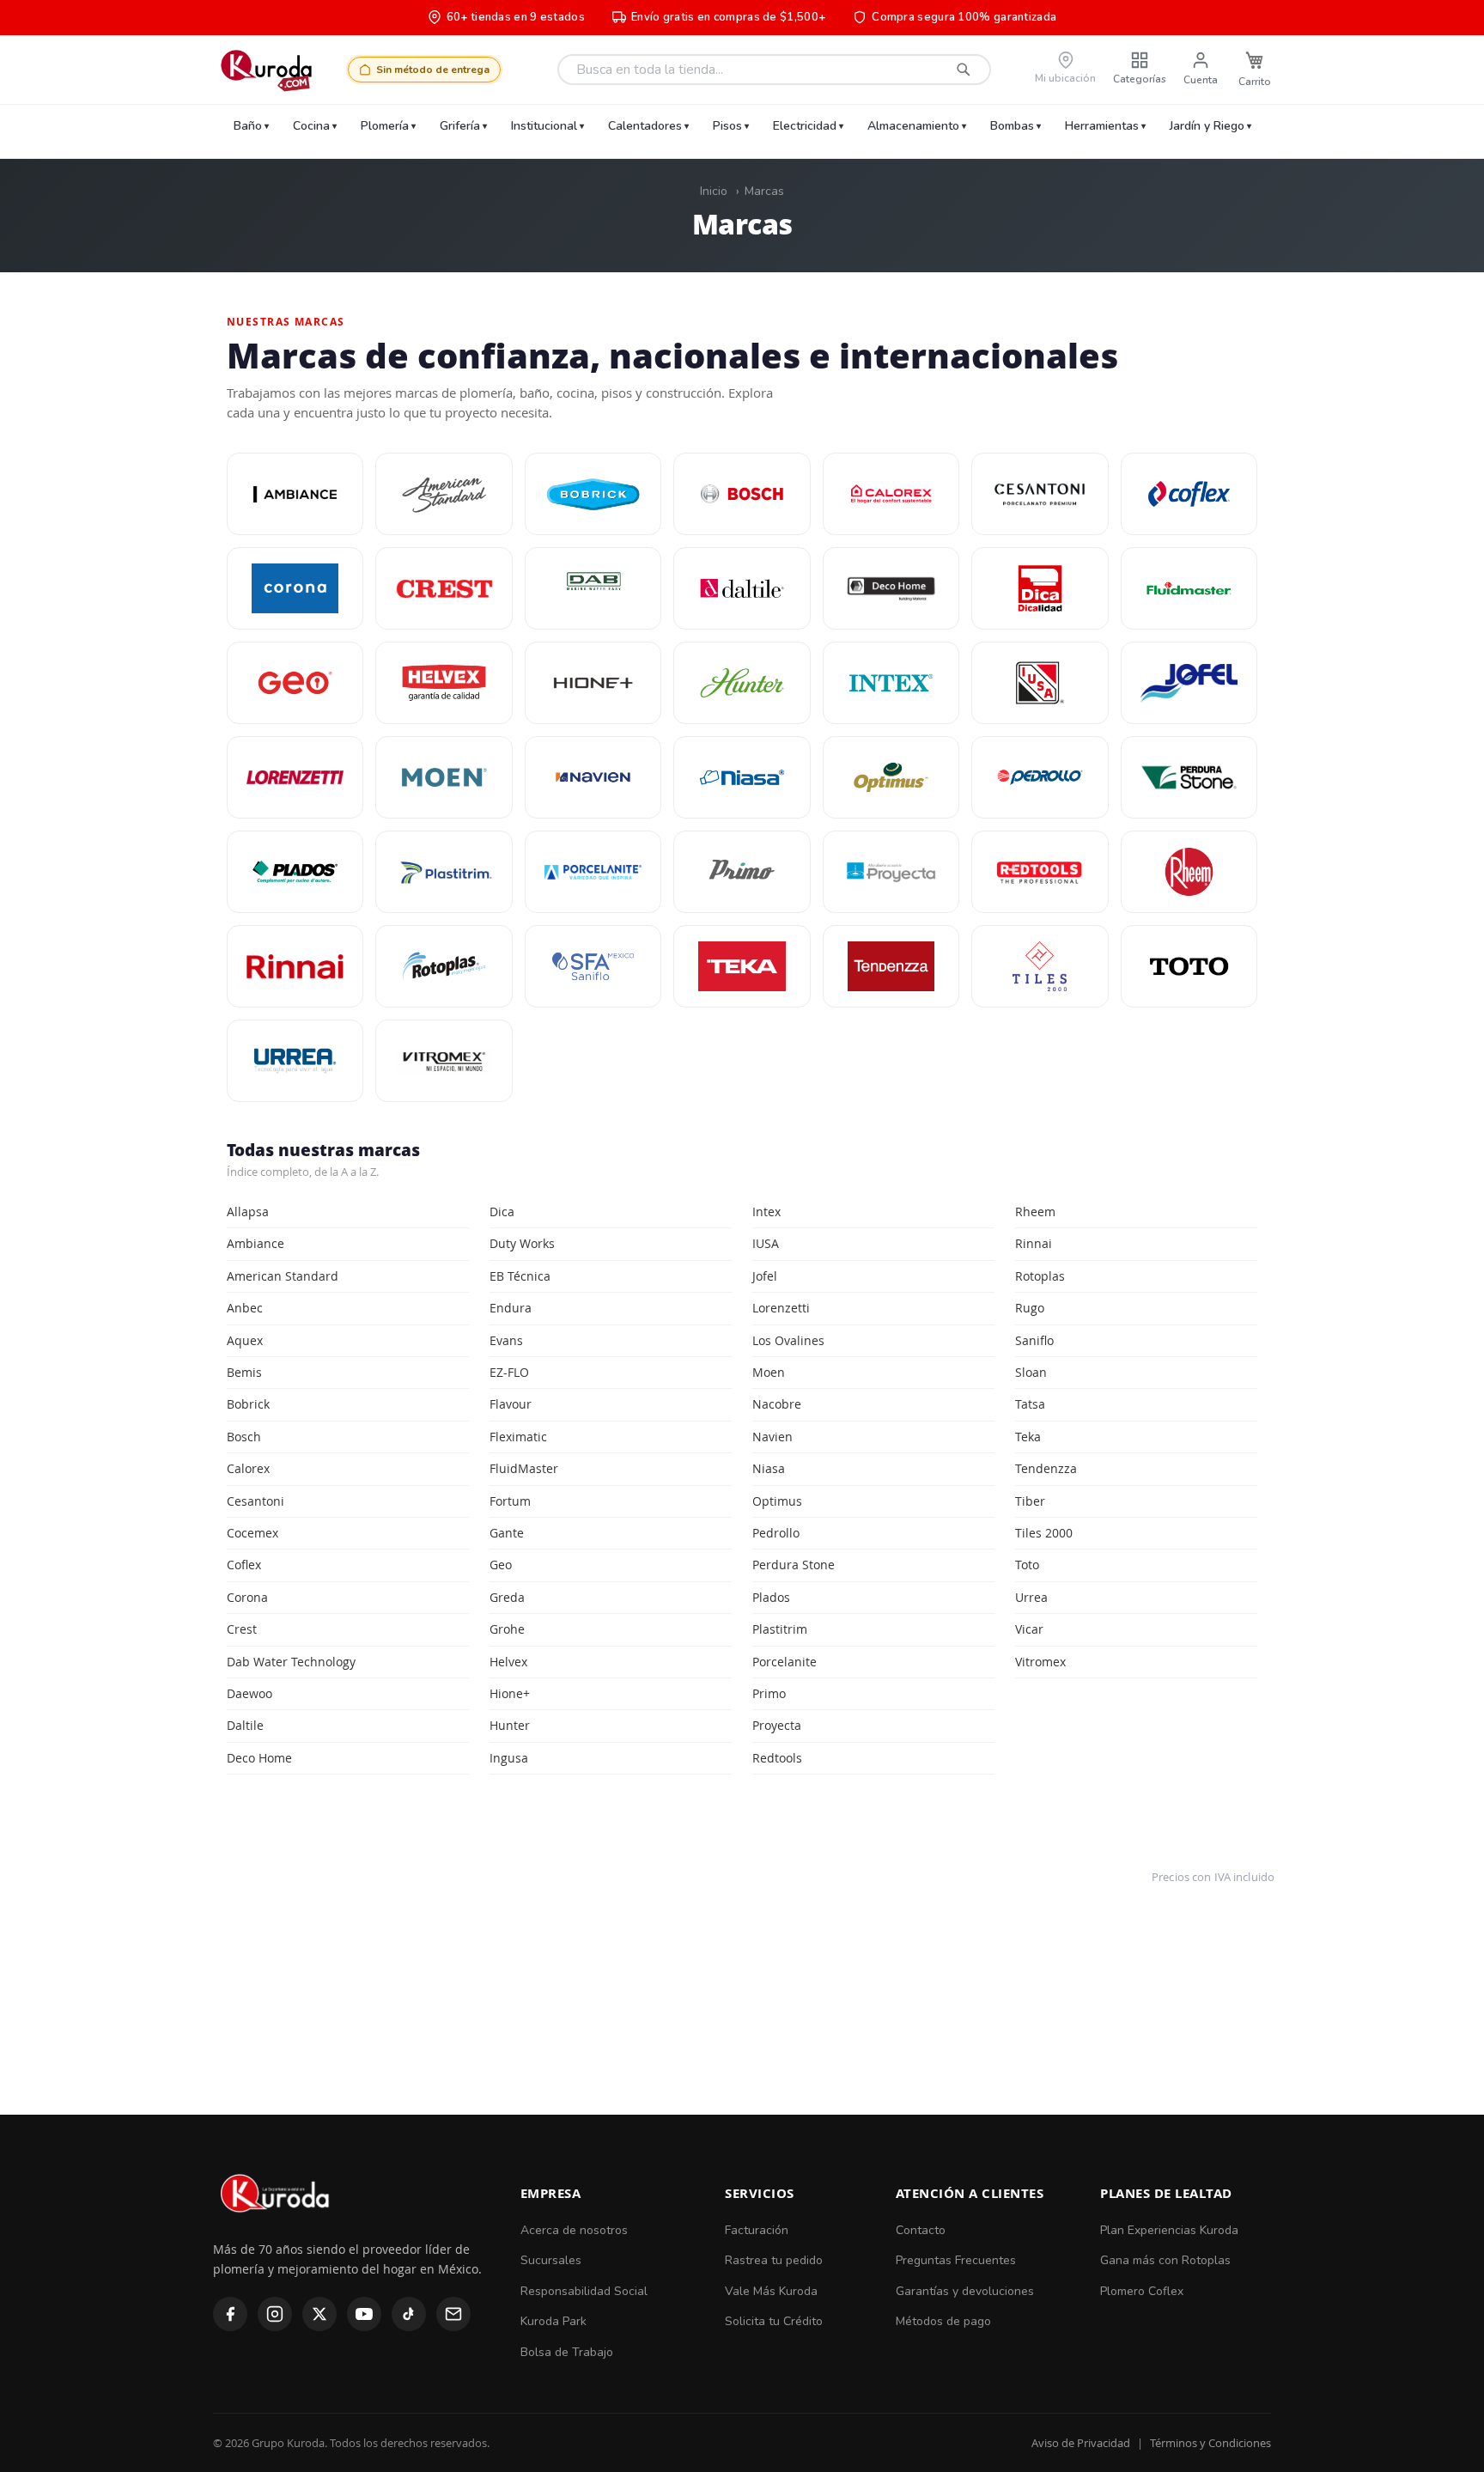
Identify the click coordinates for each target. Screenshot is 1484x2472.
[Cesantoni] (1040, 494)
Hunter (510, 1725)
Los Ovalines (788, 1340)
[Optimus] (891, 777)
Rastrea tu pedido (774, 2260)
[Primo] (742, 872)
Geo (501, 1565)
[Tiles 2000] (1040, 966)
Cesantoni (255, 1501)
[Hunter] (742, 683)
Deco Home (259, 1758)
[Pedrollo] (1040, 777)
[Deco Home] (891, 588)
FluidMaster (524, 1468)
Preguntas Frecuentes (956, 2260)
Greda (507, 1597)
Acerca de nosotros (574, 2230)
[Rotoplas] (444, 966)
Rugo (1030, 1308)
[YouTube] (364, 2314)
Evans (506, 1340)
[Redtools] (1040, 872)
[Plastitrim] (444, 872)
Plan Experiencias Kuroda (1169, 2230)
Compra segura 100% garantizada (964, 17)
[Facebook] (230, 2314)
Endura (511, 1308)
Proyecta (777, 1725)
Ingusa (509, 1758)
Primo (769, 1693)
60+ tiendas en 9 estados (516, 17)
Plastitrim (780, 1629)
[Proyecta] (891, 872)
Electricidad (805, 126)
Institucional (544, 126)
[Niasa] (742, 777)
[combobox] (774, 70)
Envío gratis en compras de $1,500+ (728, 17)
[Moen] (444, 777)
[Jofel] (1189, 683)
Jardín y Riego (1207, 126)
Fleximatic (518, 1437)
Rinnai (1034, 1243)
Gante (507, 1533)
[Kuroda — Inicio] (276, 2227)
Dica (502, 1212)
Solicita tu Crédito (774, 2321)
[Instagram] (275, 2314)
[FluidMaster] (1189, 588)
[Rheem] (1189, 872)
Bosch (244, 1437)
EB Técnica (520, 1276)
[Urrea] (295, 1061)
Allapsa (248, 1212)
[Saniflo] (593, 966)
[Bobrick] (593, 494)
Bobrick (248, 1404)
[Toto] (1189, 966)
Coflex (244, 1565)
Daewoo (249, 1693)
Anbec (245, 1308)
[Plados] (295, 872)
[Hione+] (593, 683)
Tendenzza (1046, 1468)
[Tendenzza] (891, 966)
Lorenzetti (781, 1308)
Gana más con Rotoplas (1165, 2260)
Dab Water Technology (291, 1662)
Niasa (769, 1468)
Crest (242, 1629)
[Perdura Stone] (1189, 777)
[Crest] (444, 588)
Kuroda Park (553, 2321)
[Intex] (891, 683)
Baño (248, 126)
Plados (771, 1597)
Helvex (508, 1662)
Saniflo (1034, 1340)
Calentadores (645, 126)
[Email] (453, 2314)
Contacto (921, 2230)
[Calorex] (891, 494)
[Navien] (593, 777)
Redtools (777, 1758)
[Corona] (295, 588)
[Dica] (1040, 588)
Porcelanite (785, 1662)
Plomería (385, 126)
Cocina (311, 126)
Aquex (245, 1340)
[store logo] (266, 70)
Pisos (727, 126)
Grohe (507, 1629)
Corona (247, 1597)
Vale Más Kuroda (771, 2291)
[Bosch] (742, 494)
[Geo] (295, 683)
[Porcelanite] (593, 872)
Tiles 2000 (1044, 1533)
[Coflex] (1189, 494)
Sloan (1031, 1372)
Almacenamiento (913, 126)
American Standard (283, 1276)
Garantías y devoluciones (965, 2291)
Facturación (757, 2230)
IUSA (766, 1243)
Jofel (765, 1276)
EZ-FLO (509, 1372)
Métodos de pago (943, 2321)
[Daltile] (742, 588)
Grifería (460, 126)
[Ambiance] (295, 494)
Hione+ (510, 1693)
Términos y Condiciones (1210, 2443)
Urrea (1031, 1597)
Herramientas (1102, 126)
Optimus (777, 1501)
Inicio (714, 191)
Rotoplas (1040, 1276)
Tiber (1030, 1501)
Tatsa (1030, 1404)
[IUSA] (1040, 683)
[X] (319, 2314)
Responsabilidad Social (584, 2291)
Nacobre (777, 1404)
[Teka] (742, 966)
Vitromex (1040, 1662)
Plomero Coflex (1142, 2291)
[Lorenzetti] (295, 777)
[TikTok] (409, 2314)
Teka (1028, 1437)
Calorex (248, 1468)
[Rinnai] (295, 966)
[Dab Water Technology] (593, 588)
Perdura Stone (794, 1565)
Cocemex (252, 1533)
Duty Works (522, 1243)
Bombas (1012, 126)
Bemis (244, 1372)
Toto (1027, 1565)
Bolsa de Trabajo (567, 2352)
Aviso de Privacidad (1081, 2443)
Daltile (245, 1725)
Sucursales (551, 2260)
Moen (769, 1372)
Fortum (510, 1501)
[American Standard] (444, 494)
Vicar (1029, 1629)
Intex (766, 1212)
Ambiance (255, 1243)
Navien (772, 1437)
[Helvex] (444, 683)
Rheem (1035, 1212)
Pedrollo (776, 1533)
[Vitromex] (444, 1061)
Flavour (511, 1404)
